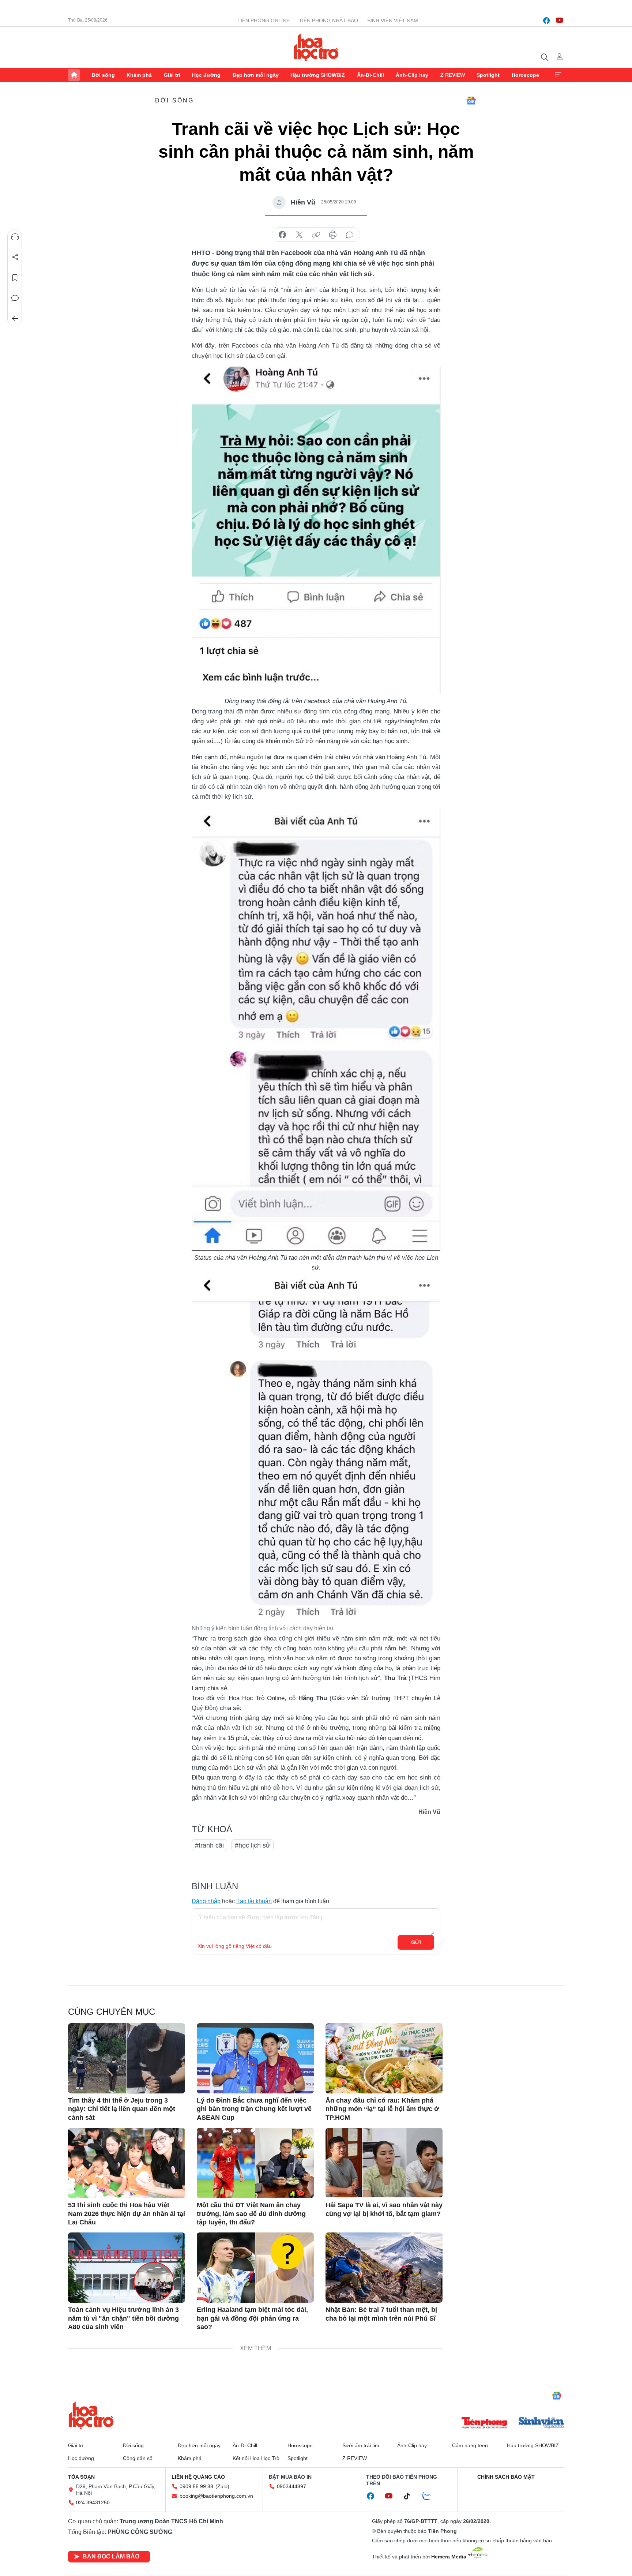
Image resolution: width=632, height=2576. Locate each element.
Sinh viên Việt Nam (393, 20)
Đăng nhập (206, 1901)
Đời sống (103, 75)
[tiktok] (411, 2496)
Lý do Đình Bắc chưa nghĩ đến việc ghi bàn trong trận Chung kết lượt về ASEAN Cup (254, 2109)
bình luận (350, 235)
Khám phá (139, 75)
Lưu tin (15, 278)
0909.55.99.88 (196, 2486)
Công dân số (138, 2458)
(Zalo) (222, 2486)
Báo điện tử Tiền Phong (316, 47)
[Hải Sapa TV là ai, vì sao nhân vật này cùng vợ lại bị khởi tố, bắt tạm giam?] (384, 2163)
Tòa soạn (81, 2477)
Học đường (206, 75)
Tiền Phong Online (264, 20)
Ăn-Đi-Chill (370, 75)
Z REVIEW (453, 75)
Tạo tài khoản (254, 1901)
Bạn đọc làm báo (111, 2556)
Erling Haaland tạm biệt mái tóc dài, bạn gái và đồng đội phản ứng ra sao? (252, 2318)
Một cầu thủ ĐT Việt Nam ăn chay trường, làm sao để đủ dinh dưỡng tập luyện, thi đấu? (251, 2214)
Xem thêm (558, 75)
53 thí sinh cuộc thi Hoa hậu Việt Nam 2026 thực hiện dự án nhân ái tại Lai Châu (127, 2214)
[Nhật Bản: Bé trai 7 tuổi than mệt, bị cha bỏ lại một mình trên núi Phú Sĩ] (384, 2268)
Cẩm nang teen (470, 2445)
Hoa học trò (91, 2415)
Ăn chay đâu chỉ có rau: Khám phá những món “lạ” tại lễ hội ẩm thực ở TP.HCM (382, 2109)
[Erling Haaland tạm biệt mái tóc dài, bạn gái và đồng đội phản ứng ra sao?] (255, 2268)
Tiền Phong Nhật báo (328, 20)
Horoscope (525, 75)
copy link (316, 235)
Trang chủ (74, 75)
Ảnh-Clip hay (412, 75)
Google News (471, 101)
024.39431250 (93, 2502)
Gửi (416, 1942)
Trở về (15, 319)
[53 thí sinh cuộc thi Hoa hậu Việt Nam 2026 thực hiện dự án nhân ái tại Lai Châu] (127, 2163)
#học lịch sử (253, 1845)
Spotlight (488, 75)
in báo (333, 235)
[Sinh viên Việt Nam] (541, 2423)
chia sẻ (282, 235)
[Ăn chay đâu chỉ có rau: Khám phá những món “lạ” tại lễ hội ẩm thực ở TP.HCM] (384, 2058)
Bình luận (15, 298)
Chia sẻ (15, 257)
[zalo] (430, 2496)
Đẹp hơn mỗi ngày (256, 75)
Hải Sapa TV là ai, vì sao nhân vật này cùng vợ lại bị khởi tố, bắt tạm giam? (384, 2209)
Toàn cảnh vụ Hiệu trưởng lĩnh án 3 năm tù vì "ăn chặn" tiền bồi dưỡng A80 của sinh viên (123, 2318)
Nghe (15, 237)
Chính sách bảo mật (506, 2477)
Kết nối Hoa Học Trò (256, 2458)
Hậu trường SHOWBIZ (318, 75)
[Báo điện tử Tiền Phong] (484, 2423)
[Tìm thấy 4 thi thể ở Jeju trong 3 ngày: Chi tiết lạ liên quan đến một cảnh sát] (127, 2058)
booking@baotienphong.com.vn (216, 2496)
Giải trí (172, 75)
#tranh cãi (209, 1845)
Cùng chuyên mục (112, 2012)
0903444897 (291, 2486)
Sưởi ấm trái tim (361, 2445)
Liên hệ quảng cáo (198, 2477)
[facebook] (546, 20)
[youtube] (560, 20)
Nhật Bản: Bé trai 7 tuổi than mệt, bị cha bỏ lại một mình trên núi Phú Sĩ (381, 2314)
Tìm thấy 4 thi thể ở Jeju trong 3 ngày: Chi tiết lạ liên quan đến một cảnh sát (122, 2109)
